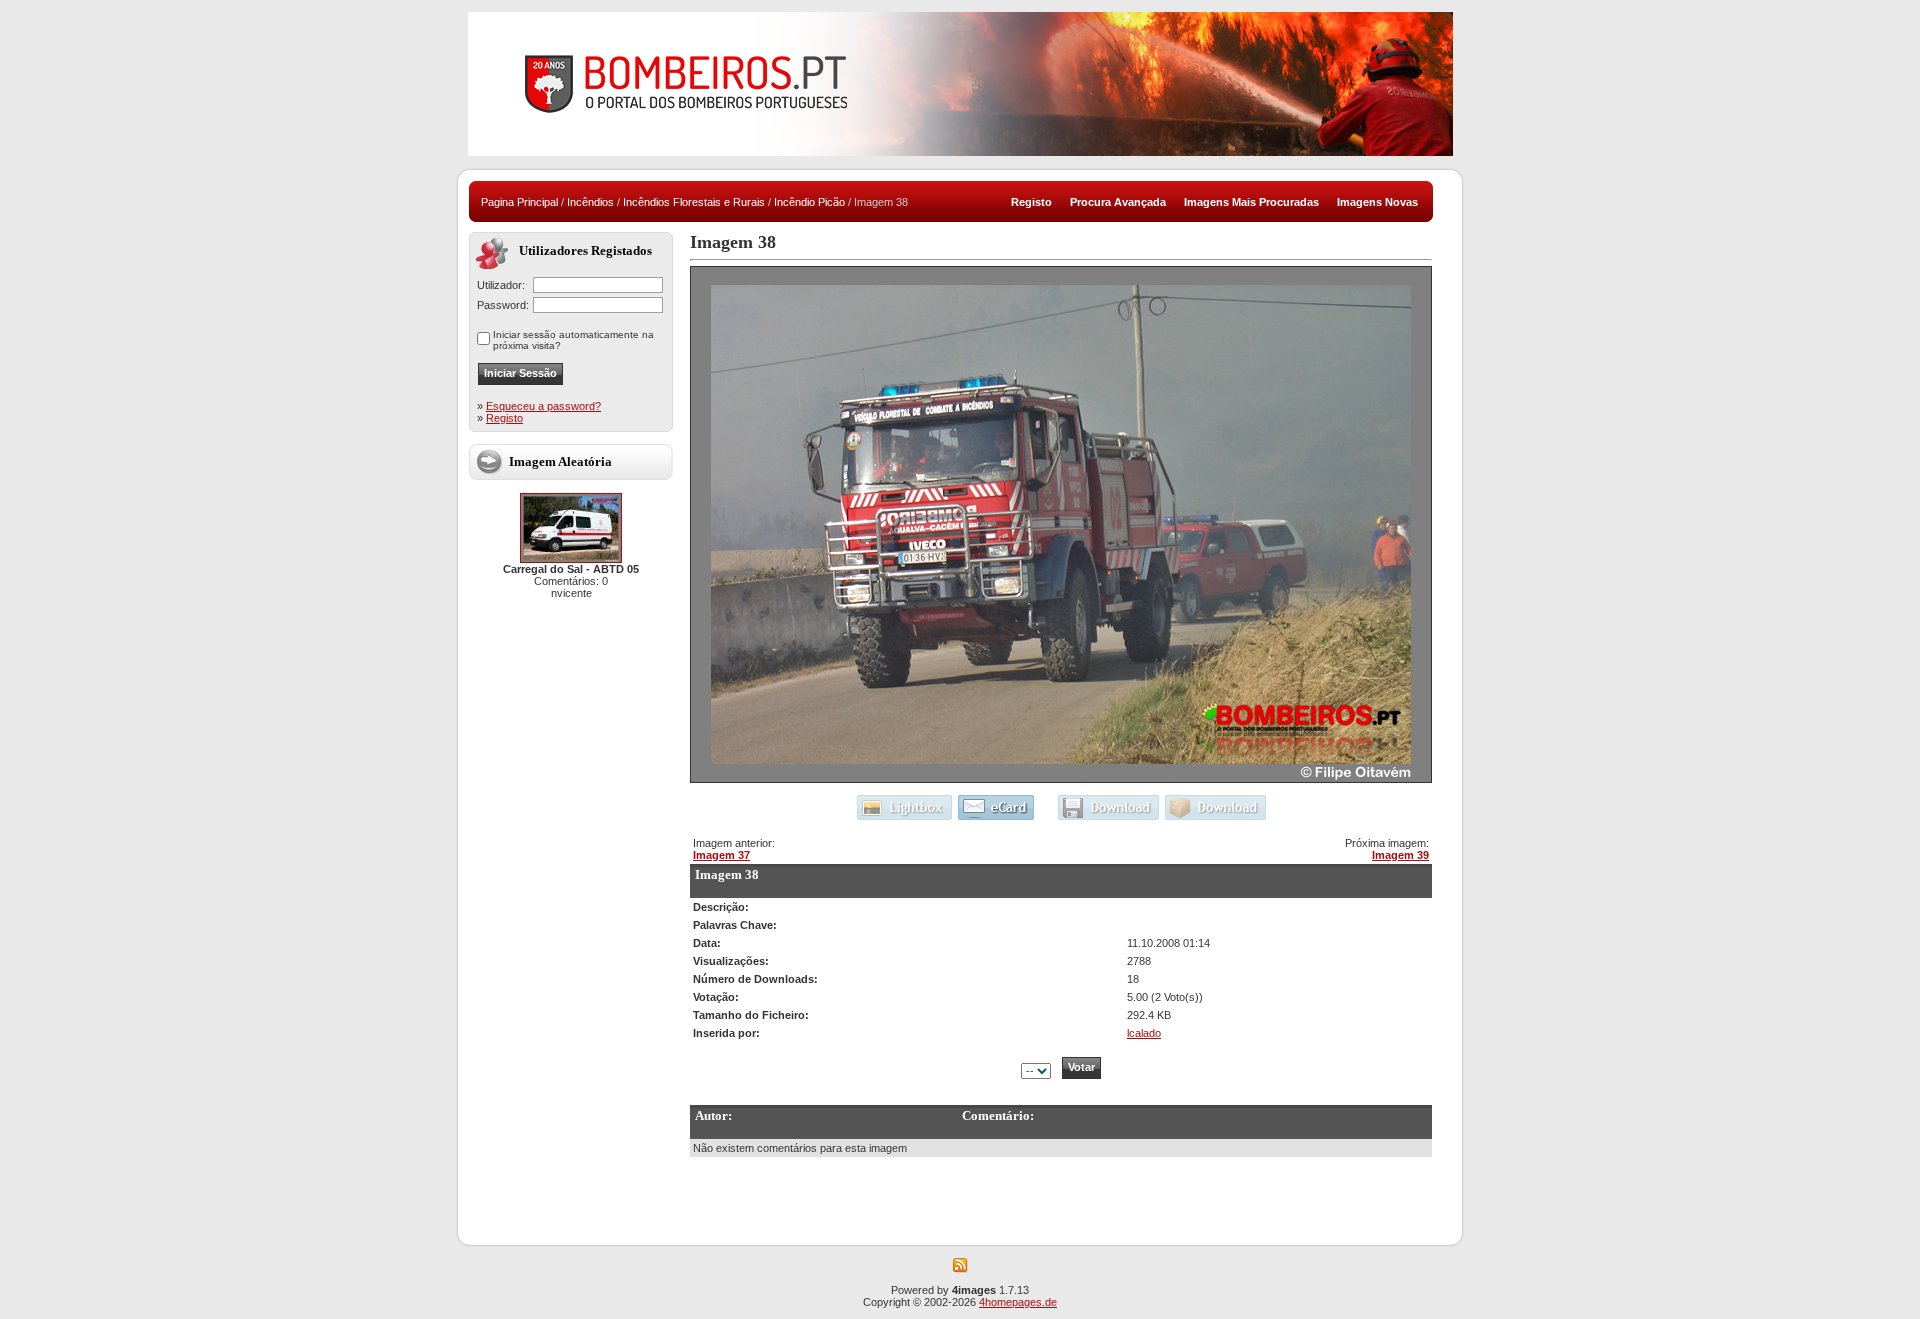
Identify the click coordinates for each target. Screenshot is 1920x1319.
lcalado (1144, 1033)
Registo (504, 418)
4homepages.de (1018, 1302)
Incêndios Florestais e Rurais (694, 202)
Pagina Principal (519, 202)
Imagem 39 (1400, 855)
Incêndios (590, 202)
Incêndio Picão (809, 202)
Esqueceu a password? (543, 406)
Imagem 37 (721, 855)
